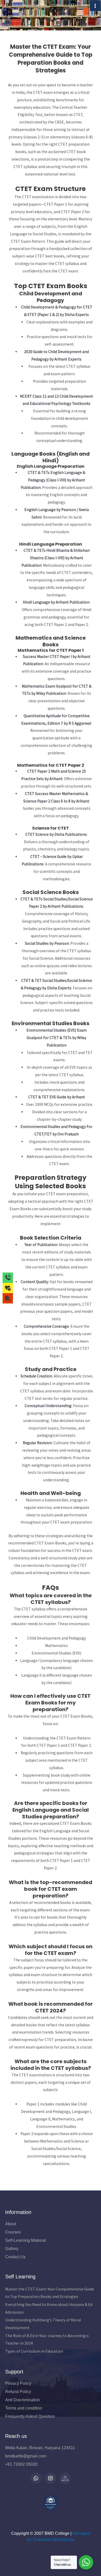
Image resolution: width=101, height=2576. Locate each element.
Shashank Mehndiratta (53, 2540)
